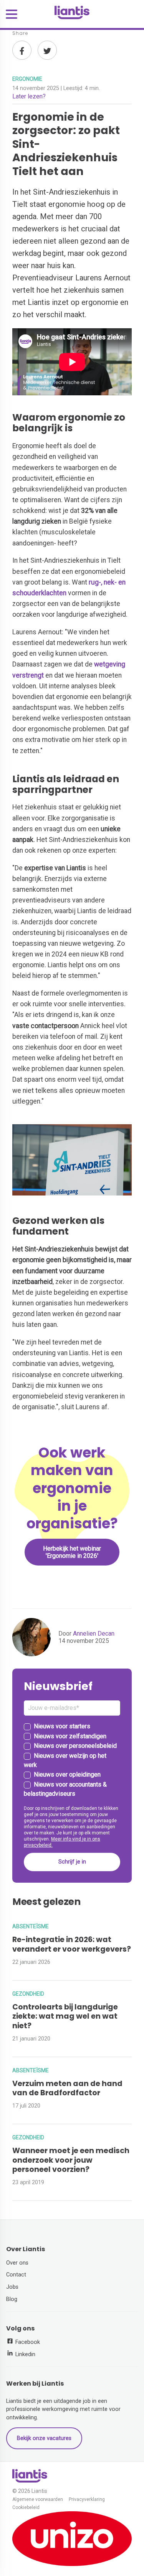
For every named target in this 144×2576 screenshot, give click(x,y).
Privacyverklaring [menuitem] (87, 2500)
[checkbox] (72, 1760)
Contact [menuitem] (16, 2275)
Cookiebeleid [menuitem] (26, 2508)
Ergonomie (27, 79)
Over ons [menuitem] (17, 2263)
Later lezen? (29, 96)
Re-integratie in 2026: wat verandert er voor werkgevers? (72, 1944)
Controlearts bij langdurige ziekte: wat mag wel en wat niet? (65, 2017)
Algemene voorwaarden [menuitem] (38, 2500)
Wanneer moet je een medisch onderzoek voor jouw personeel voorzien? (71, 2160)
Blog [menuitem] (12, 2299)
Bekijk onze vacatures (44, 2438)
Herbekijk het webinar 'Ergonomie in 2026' (72, 1552)
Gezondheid (28, 1994)
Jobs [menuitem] (12, 2287)
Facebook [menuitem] (27, 2342)
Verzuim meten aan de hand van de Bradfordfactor (67, 2088)
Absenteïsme (31, 1926)
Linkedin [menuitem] (25, 2354)
